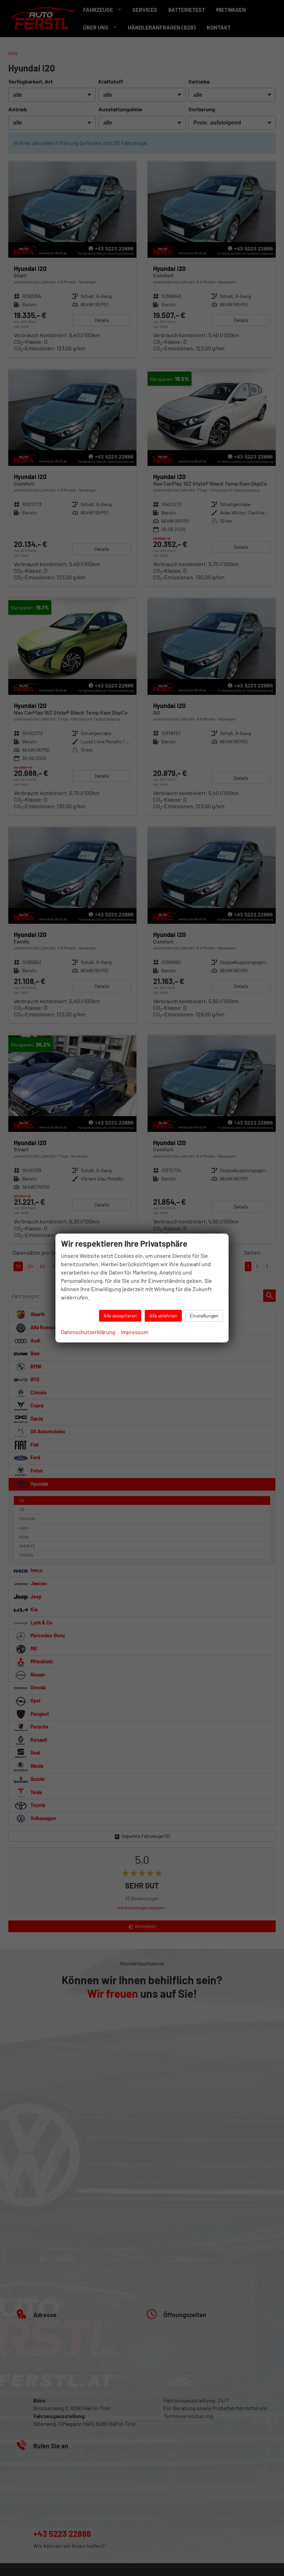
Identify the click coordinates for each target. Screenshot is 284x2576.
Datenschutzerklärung (88, 1332)
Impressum (135, 1332)
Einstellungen (204, 1316)
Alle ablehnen (163, 1316)
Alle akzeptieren (120, 1316)
